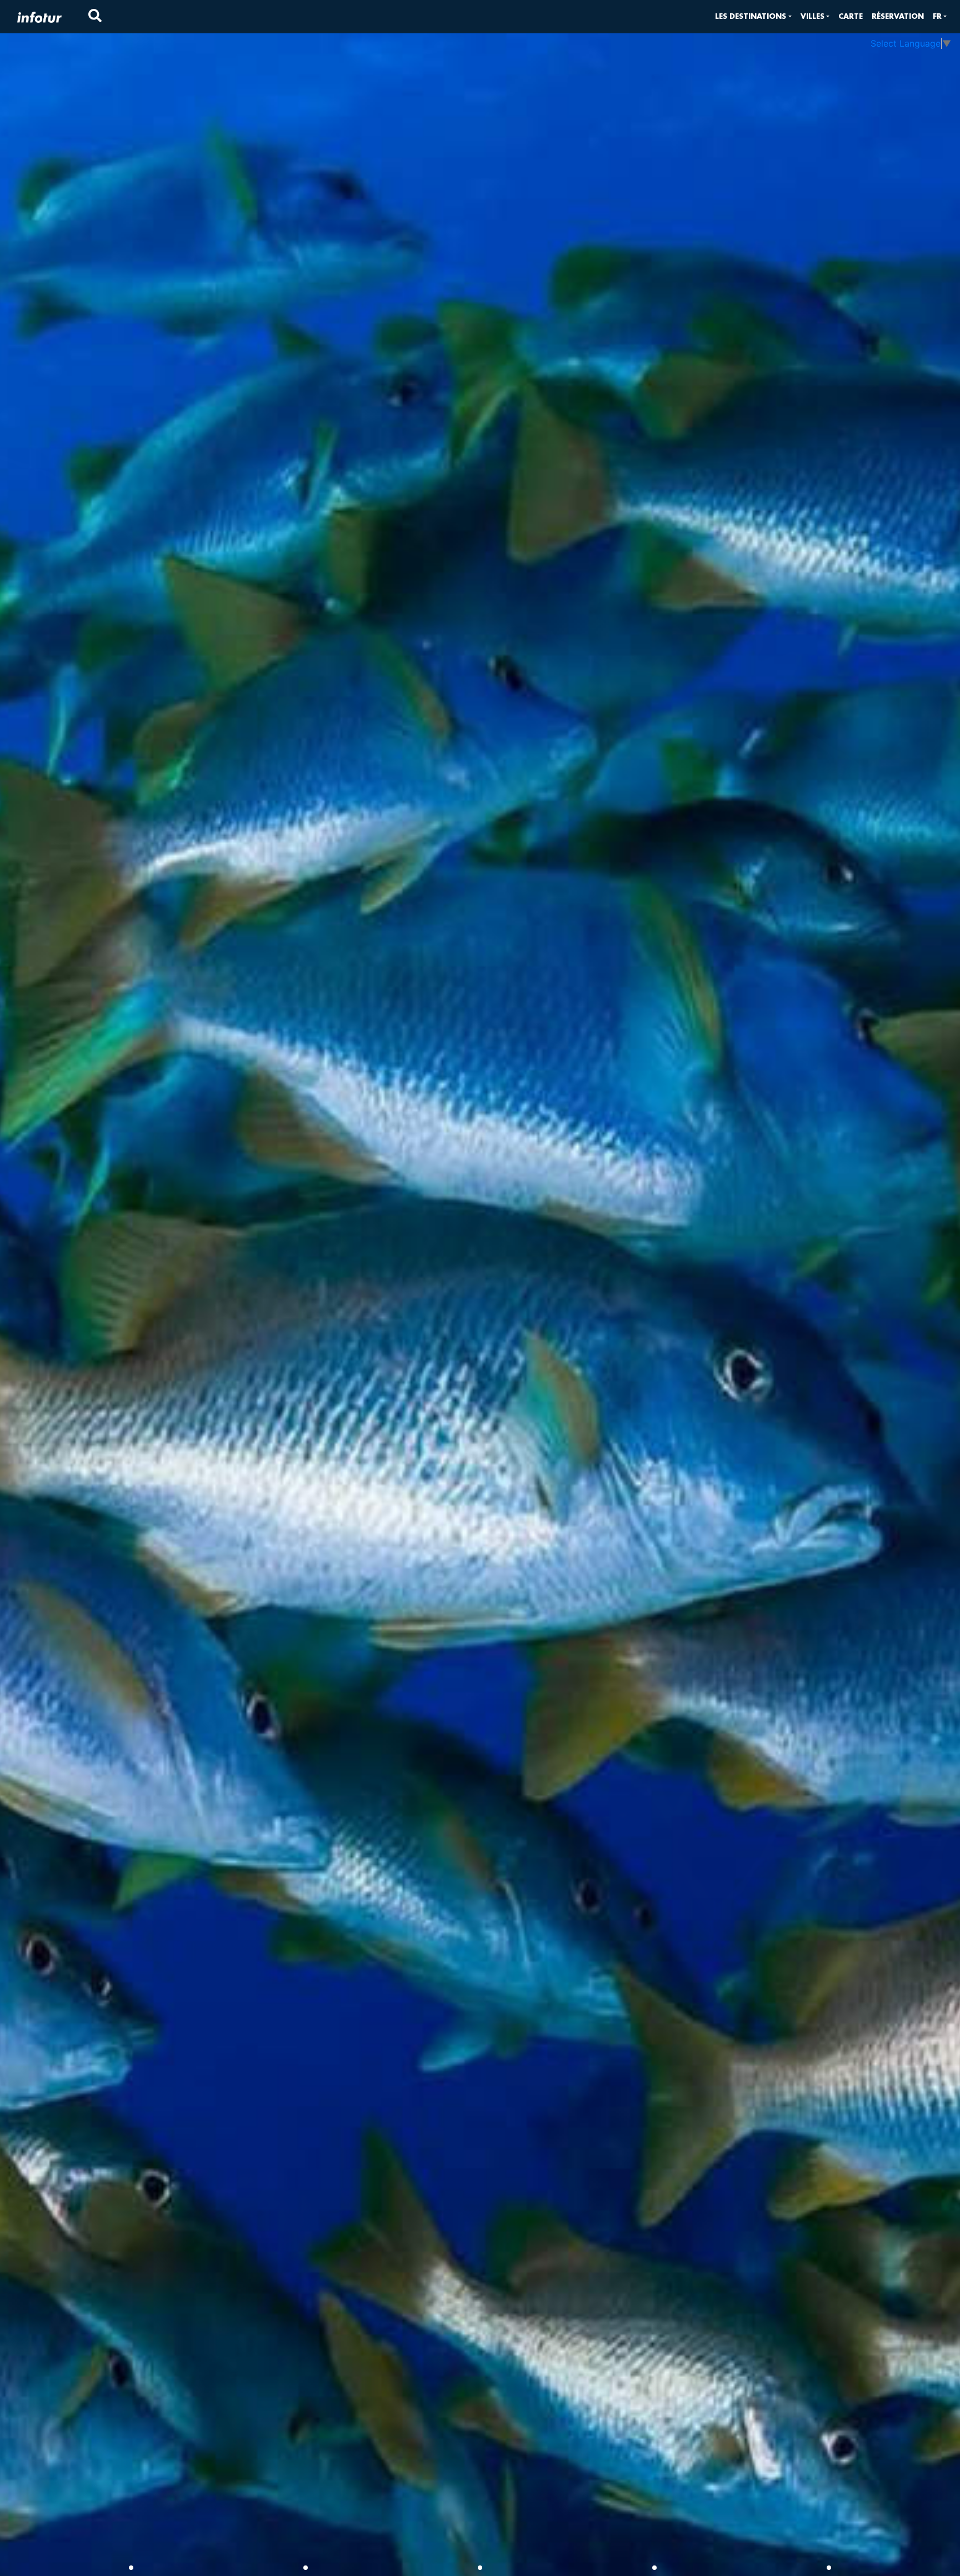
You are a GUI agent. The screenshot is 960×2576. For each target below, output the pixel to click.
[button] (753, 16)
